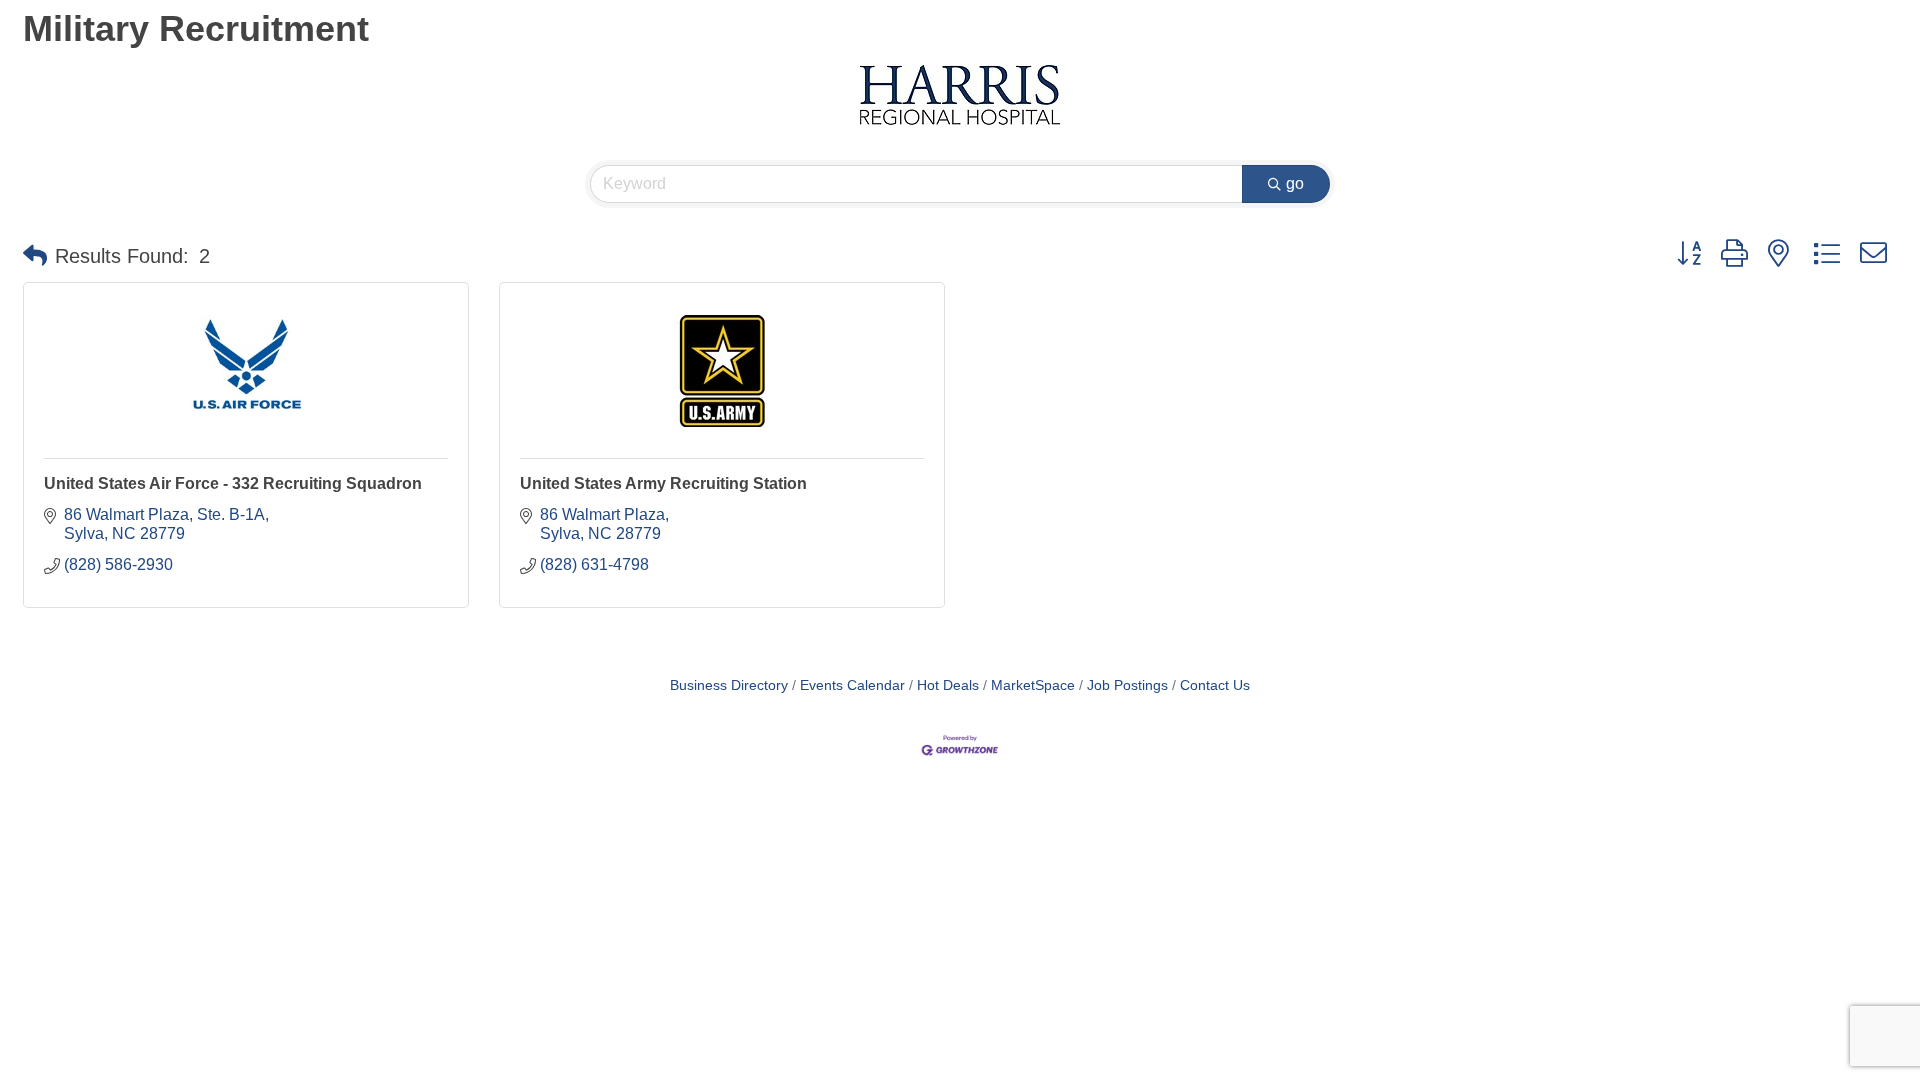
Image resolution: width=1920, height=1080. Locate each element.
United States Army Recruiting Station (663, 483)
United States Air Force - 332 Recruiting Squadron (233, 483)
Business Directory (729, 685)
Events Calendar (852, 685)
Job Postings (1127, 685)
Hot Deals (948, 685)
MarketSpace (1033, 685)
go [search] (1295, 183)
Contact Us (1215, 685)
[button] (35, 256)
